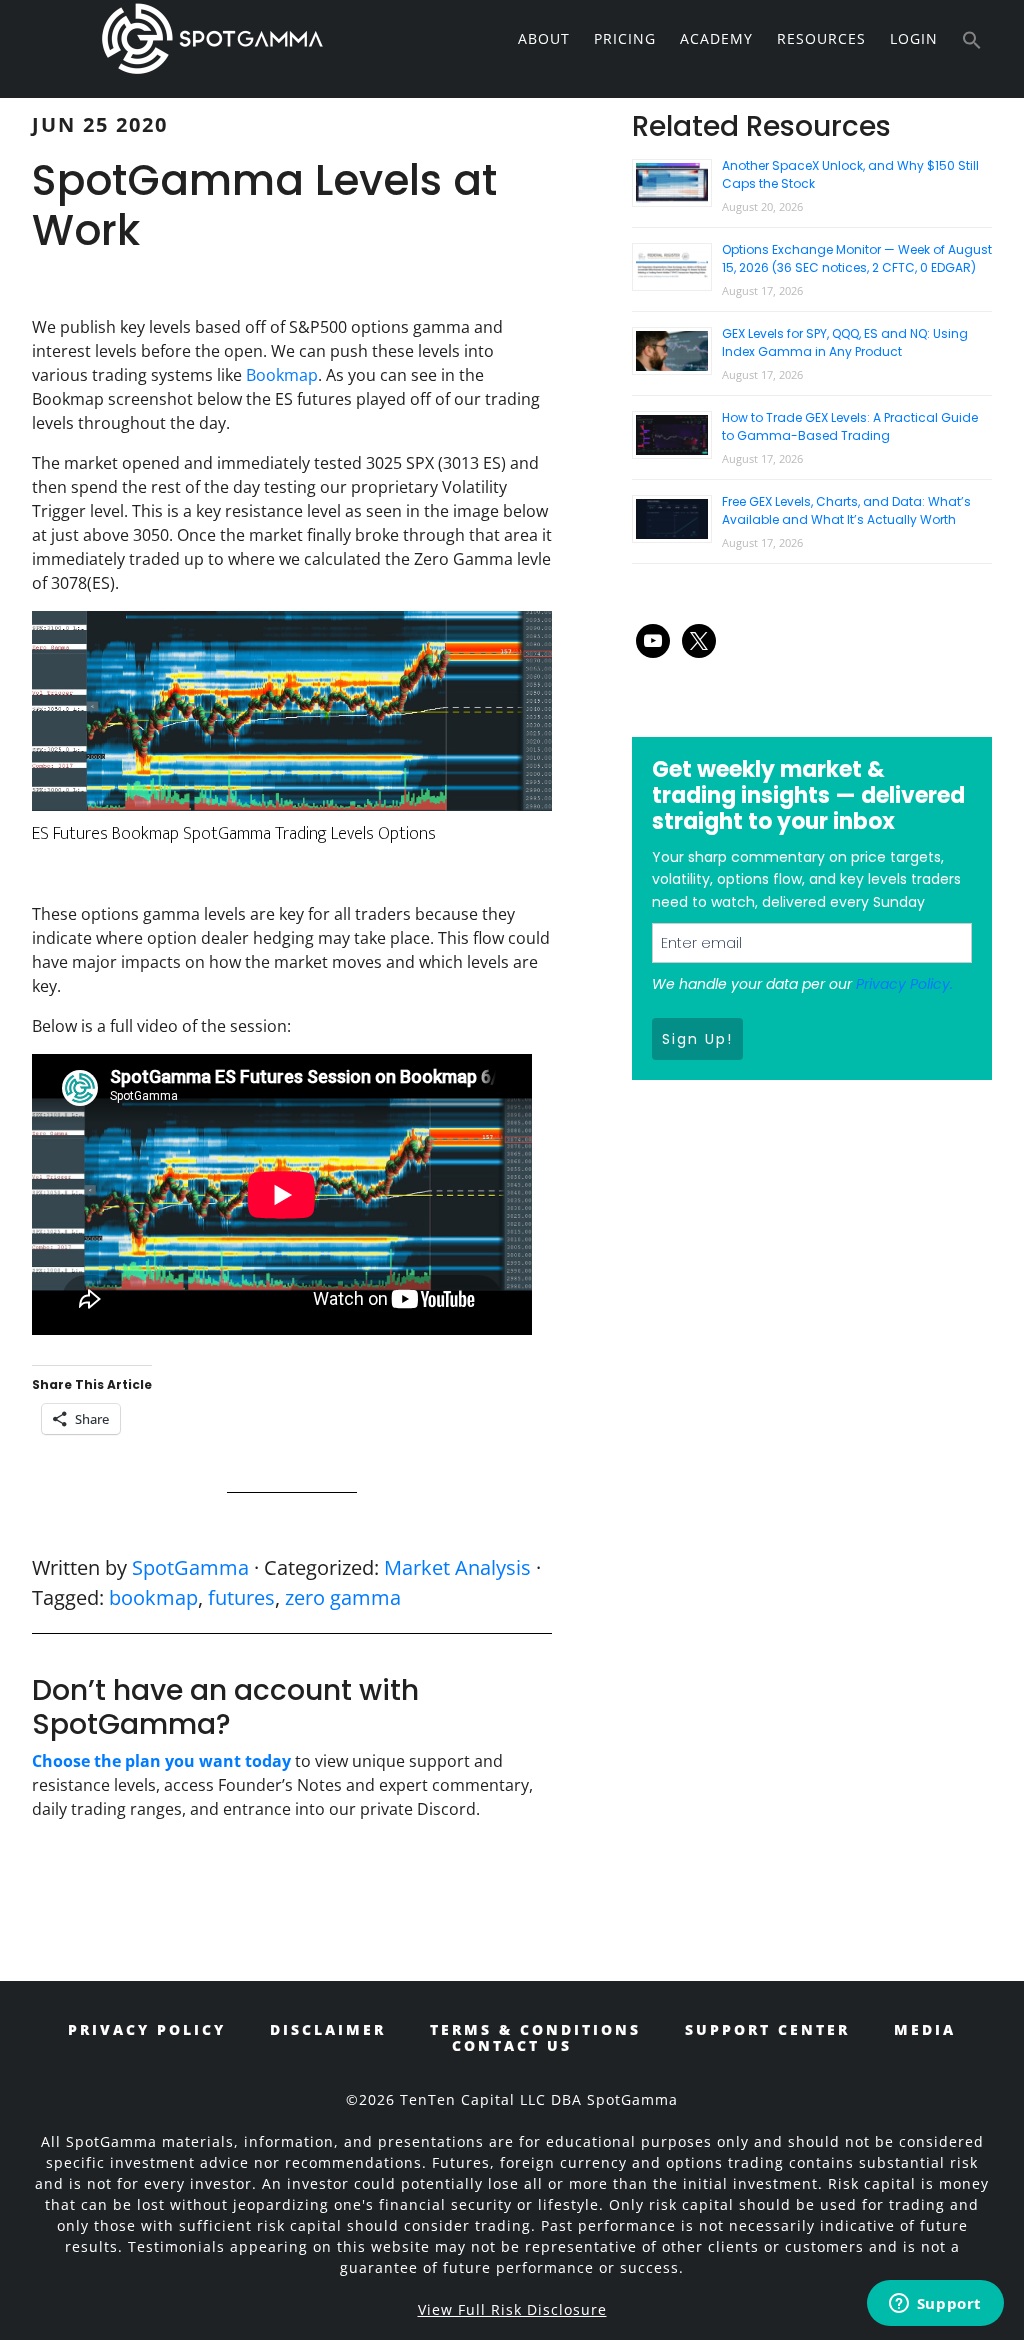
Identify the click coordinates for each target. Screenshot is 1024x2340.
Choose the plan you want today (161, 1761)
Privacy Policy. (904, 984)
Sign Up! (697, 1039)
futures (241, 1597)
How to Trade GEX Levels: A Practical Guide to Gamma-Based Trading (850, 426)
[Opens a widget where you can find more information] (935, 2305)
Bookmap (282, 375)
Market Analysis (457, 1567)
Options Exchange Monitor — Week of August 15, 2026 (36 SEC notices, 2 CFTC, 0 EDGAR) (857, 258)
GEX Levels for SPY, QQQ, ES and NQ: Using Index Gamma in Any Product (845, 342)
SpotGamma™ (212, 38)
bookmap (153, 1597)
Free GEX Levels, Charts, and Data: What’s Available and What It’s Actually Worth (846, 510)
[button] (972, 41)
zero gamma (343, 1597)
